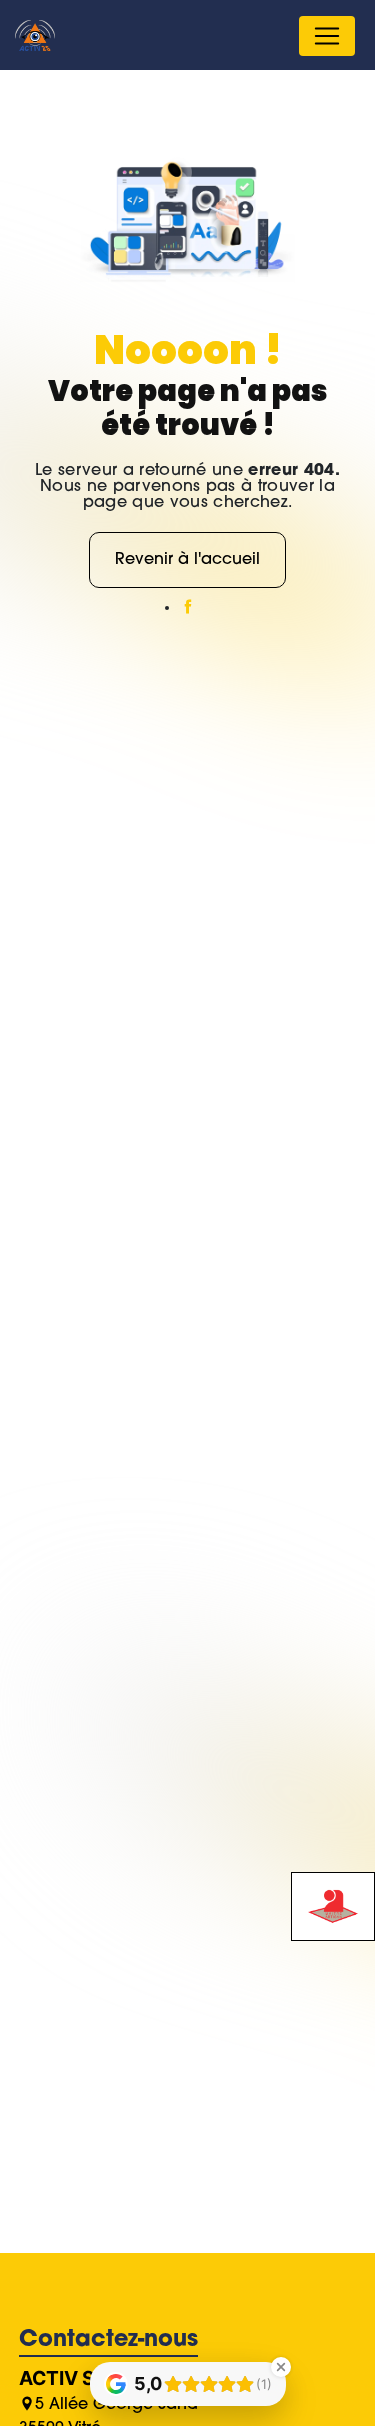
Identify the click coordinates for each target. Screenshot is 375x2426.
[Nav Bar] (327, 36)
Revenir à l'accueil (187, 560)
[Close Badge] (281, 2367)
